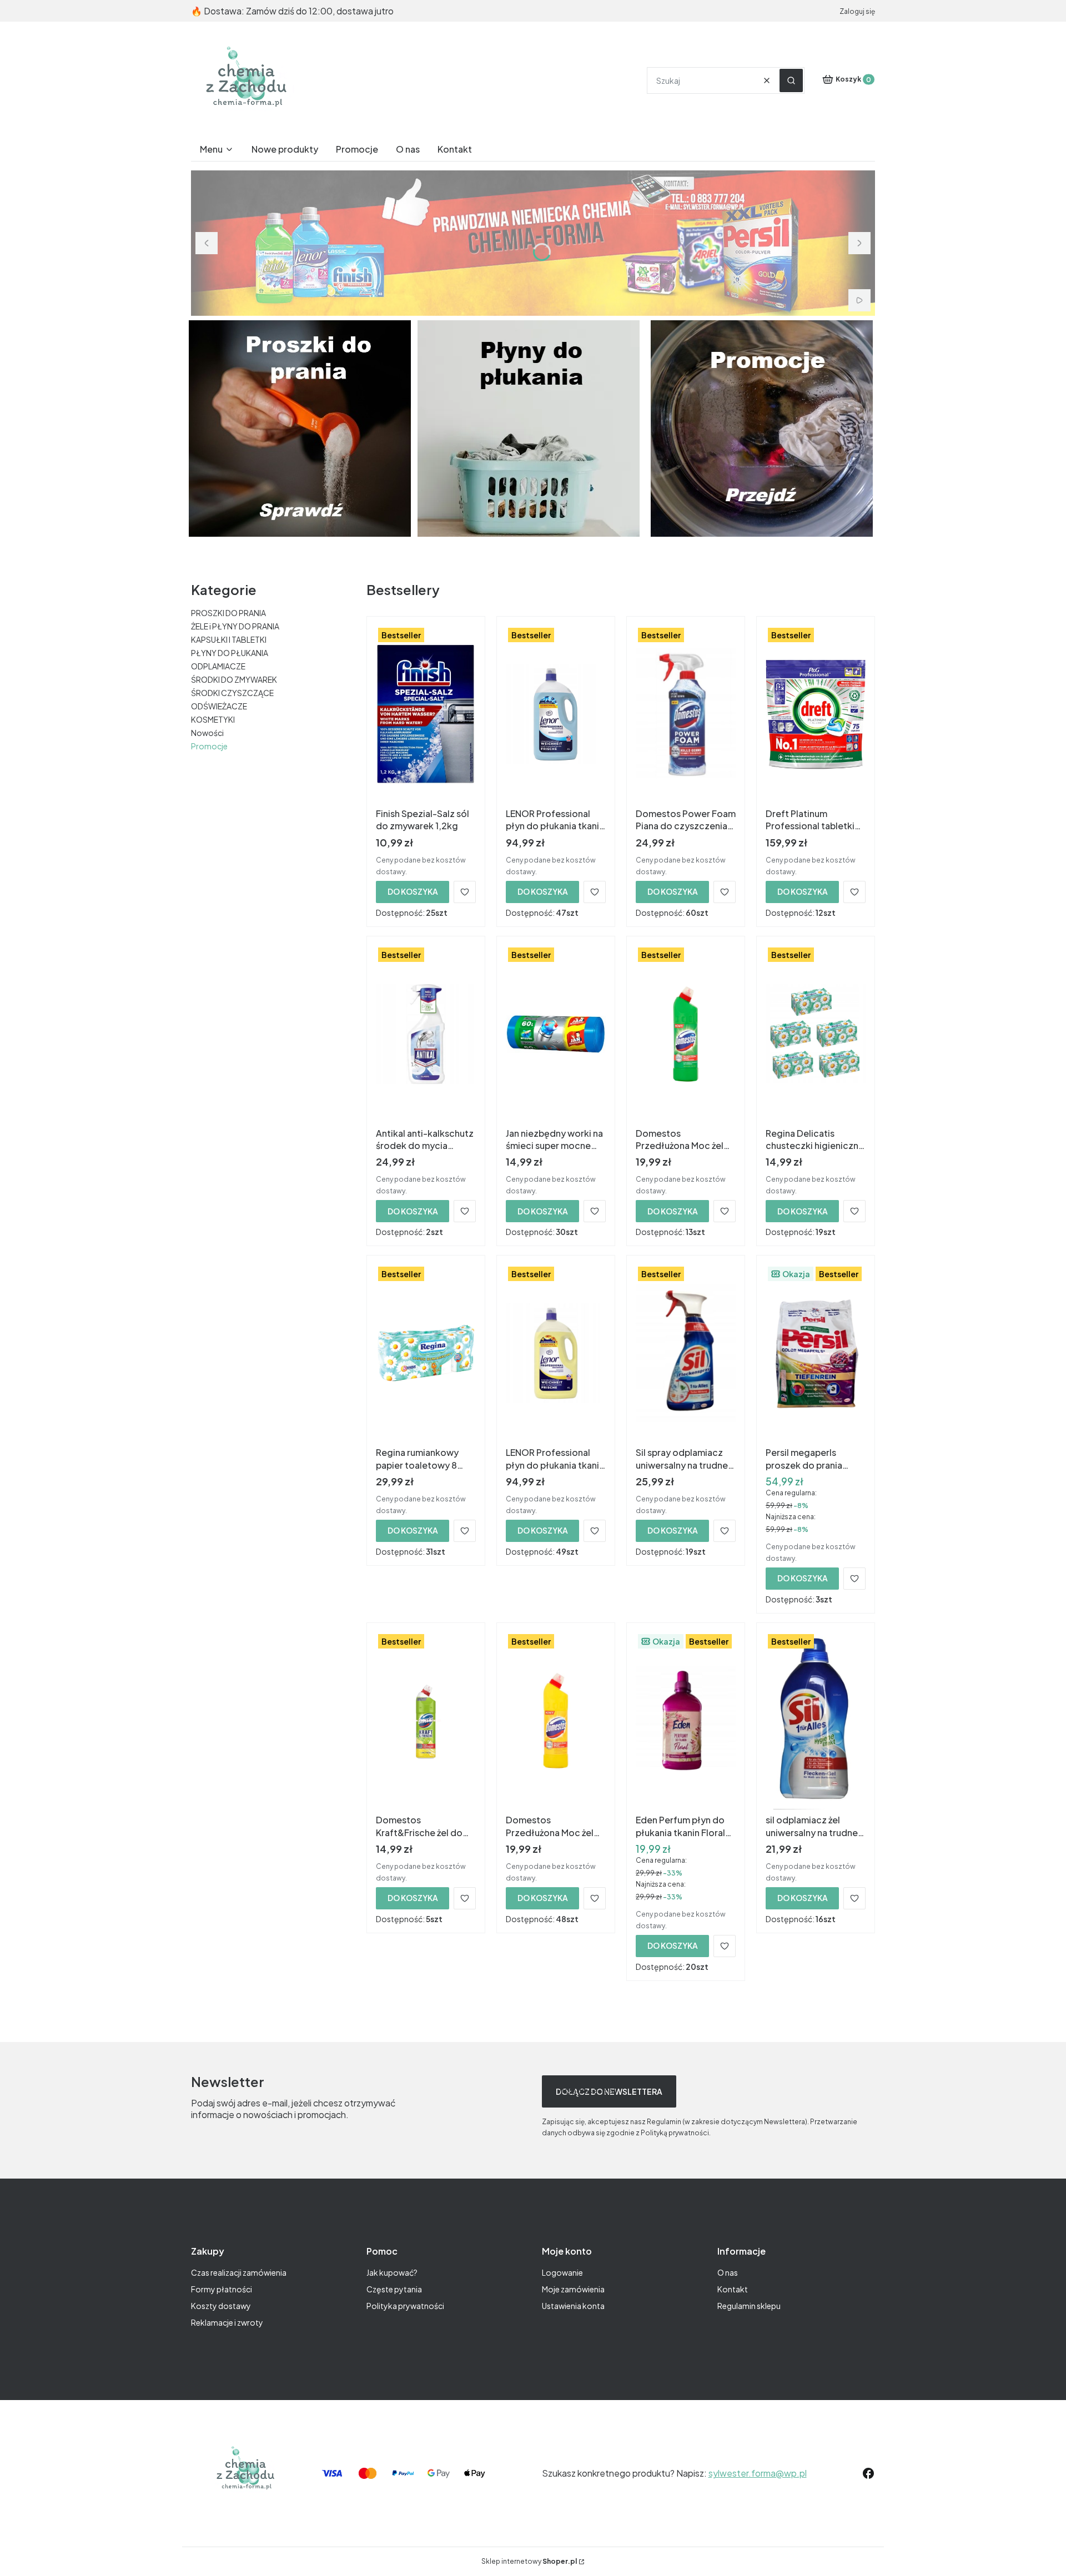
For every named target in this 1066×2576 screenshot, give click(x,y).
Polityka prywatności (405, 2306)
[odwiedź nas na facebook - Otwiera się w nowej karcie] (868, 2473)
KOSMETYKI (213, 719)
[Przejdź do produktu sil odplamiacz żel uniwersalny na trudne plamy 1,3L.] (816, 1721)
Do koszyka (413, 891)
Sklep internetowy (529, 2561)
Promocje (209, 746)
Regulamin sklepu (749, 2306)
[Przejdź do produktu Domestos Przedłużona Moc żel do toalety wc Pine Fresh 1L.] (686, 1034)
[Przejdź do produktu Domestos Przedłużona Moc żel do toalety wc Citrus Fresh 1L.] (556, 1721)
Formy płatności (222, 2289)
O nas (728, 2272)
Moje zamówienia (573, 2289)
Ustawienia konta (573, 2306)
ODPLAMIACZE (218, 666)
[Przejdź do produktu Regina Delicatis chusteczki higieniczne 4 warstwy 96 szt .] (816, 1034)
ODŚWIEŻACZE (219, 706)
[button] (791, 80)
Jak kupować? (392, 2272)
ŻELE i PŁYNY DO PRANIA (235, 626)
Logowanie (562, 2272)
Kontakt (733, 2289)
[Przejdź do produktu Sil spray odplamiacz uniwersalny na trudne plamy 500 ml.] (686, 1353)
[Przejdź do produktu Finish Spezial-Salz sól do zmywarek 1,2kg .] (426, 714)
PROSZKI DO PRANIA (228, 613)
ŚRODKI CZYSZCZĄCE (232, 693)
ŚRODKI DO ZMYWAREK (234, 679)
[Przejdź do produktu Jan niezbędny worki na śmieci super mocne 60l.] (556, 1034)
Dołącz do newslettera (609, 2091)
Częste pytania (394, 2289)
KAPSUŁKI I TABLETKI (229, 639)
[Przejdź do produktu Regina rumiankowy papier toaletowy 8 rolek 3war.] (426, 1353)
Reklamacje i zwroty (227, 2322)
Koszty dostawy (221, 2306)
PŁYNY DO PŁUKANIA (230, 653)
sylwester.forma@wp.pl (758, 2473)
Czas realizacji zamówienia (239, 2272)
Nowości (207, 733)
